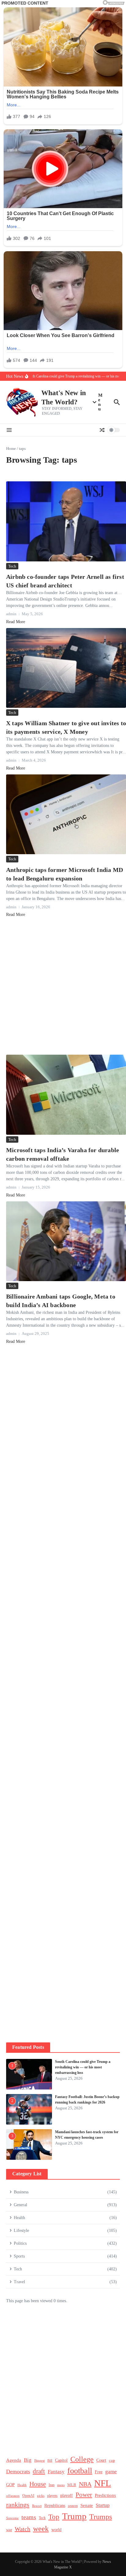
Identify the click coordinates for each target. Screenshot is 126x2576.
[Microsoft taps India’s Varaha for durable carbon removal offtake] (66, 1095)
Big (28, 2460)
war (9, 2530)
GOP (10, 2485)
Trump (74, 2516)
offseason (13, 2496)
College (82, 2459)
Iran (52, 2485)
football (80, 2471)
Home (11, 448)
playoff (67, 2495)
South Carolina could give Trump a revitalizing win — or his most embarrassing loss (83, 2067)
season (73, 2506)
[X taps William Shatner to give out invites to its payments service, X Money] (66, 668)
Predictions (105, 2495)
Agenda (14, 2460)
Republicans (55, 2506)
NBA (85, 2484)
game (111, 2472)
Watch (22, 2529)
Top (54, 2517)
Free (99, 2472)
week (41, 2528)
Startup (103, 2505)
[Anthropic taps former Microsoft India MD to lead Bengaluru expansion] (66, 814)
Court (101, 2460)
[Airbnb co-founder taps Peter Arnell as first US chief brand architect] (66, 521)
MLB (72, 2485)
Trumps (101, 2517)
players (52, 2496)
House (38, 2484)
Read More (16, 622)
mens (61, 2485)
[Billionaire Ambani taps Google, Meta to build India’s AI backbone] (66, 1241)
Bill (50, 2461)
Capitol (61, 2460)
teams (29, 2517)
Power (84, 2495)
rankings (18, 2505)
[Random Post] (102, 430)
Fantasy (56, 2472)
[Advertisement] (63, 986)
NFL (103, 2483)
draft (39, 2471)
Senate (87, 2505)
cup (112, 2460)
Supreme (12, 2518)
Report (37, 2506)
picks (41, 2496)
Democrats (18, 2471)
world (56, 2530)
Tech (12, 566)
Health (22, 2485)
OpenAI (28, 2496)
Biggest (39, 2460)
